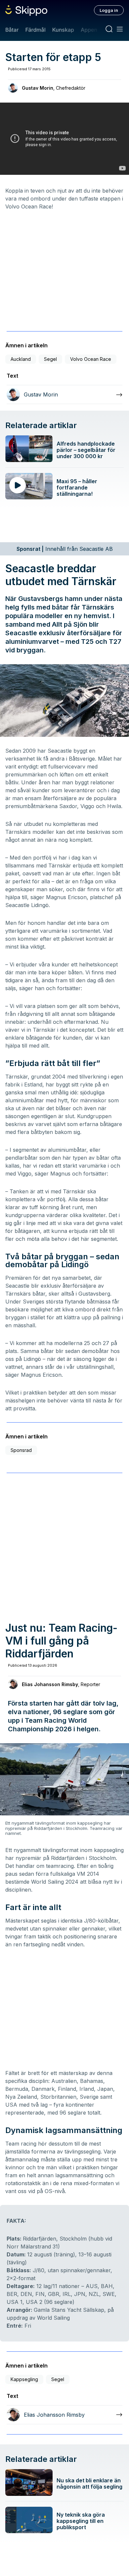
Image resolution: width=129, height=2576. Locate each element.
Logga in (109, 10)
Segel (50, 359)
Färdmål (35, 30)
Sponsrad (21, 1450)
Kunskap (63, 30)
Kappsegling (24, 2379)
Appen (89, 30)
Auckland (21, 359)
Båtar (12, 30)
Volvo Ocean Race (91, 359)
